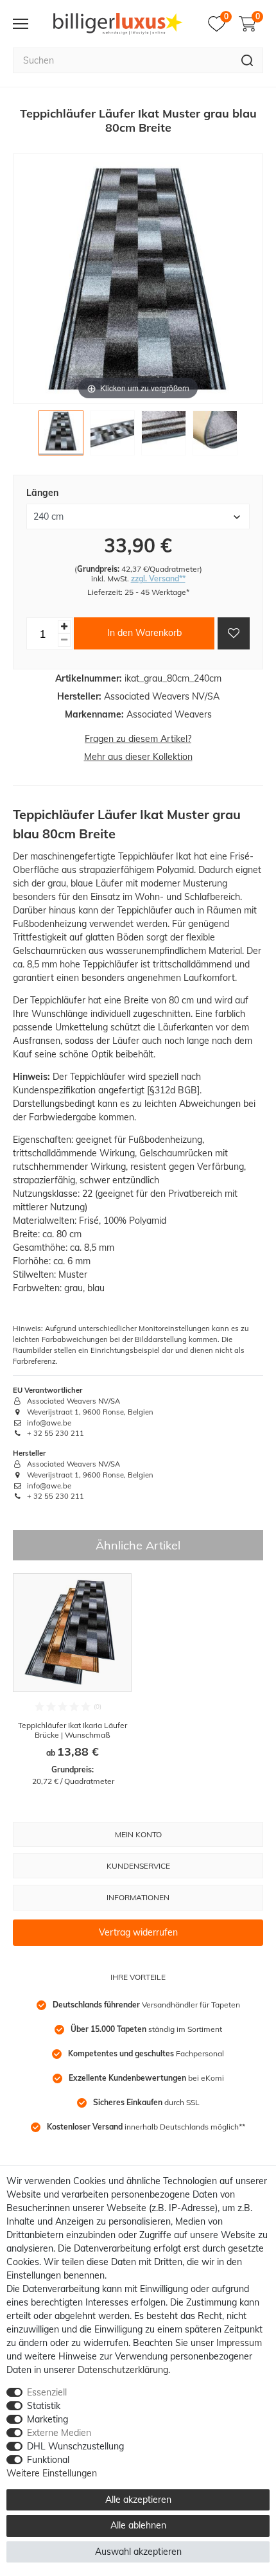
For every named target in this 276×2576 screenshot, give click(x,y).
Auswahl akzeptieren (138, 2552)
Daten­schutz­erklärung (123, 2370)
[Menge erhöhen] (64, 627)
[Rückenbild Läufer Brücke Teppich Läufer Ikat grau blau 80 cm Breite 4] (215, 436)
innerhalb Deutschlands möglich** (146, 2127)
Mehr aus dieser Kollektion (138, 757)
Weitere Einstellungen (52, 2473)
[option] (72, 1680)
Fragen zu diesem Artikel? (138, 739)
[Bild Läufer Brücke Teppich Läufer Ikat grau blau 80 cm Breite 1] (61, 436)
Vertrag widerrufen (138, 1932)
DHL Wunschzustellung (75, 2446)
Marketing (47, 2419)
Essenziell (47, 2392)
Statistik (44, 2406)
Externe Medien (59, 2433)
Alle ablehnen (138, 2525)
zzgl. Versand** (158, 578)
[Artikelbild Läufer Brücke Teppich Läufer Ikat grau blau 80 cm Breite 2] (112, 436)
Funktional (48, 2460)
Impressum (239, 2343)
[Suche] (247, 60)
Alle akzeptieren (138, 2500)
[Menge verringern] (64, 640)
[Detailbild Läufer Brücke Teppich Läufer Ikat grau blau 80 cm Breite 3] (164, 436)
